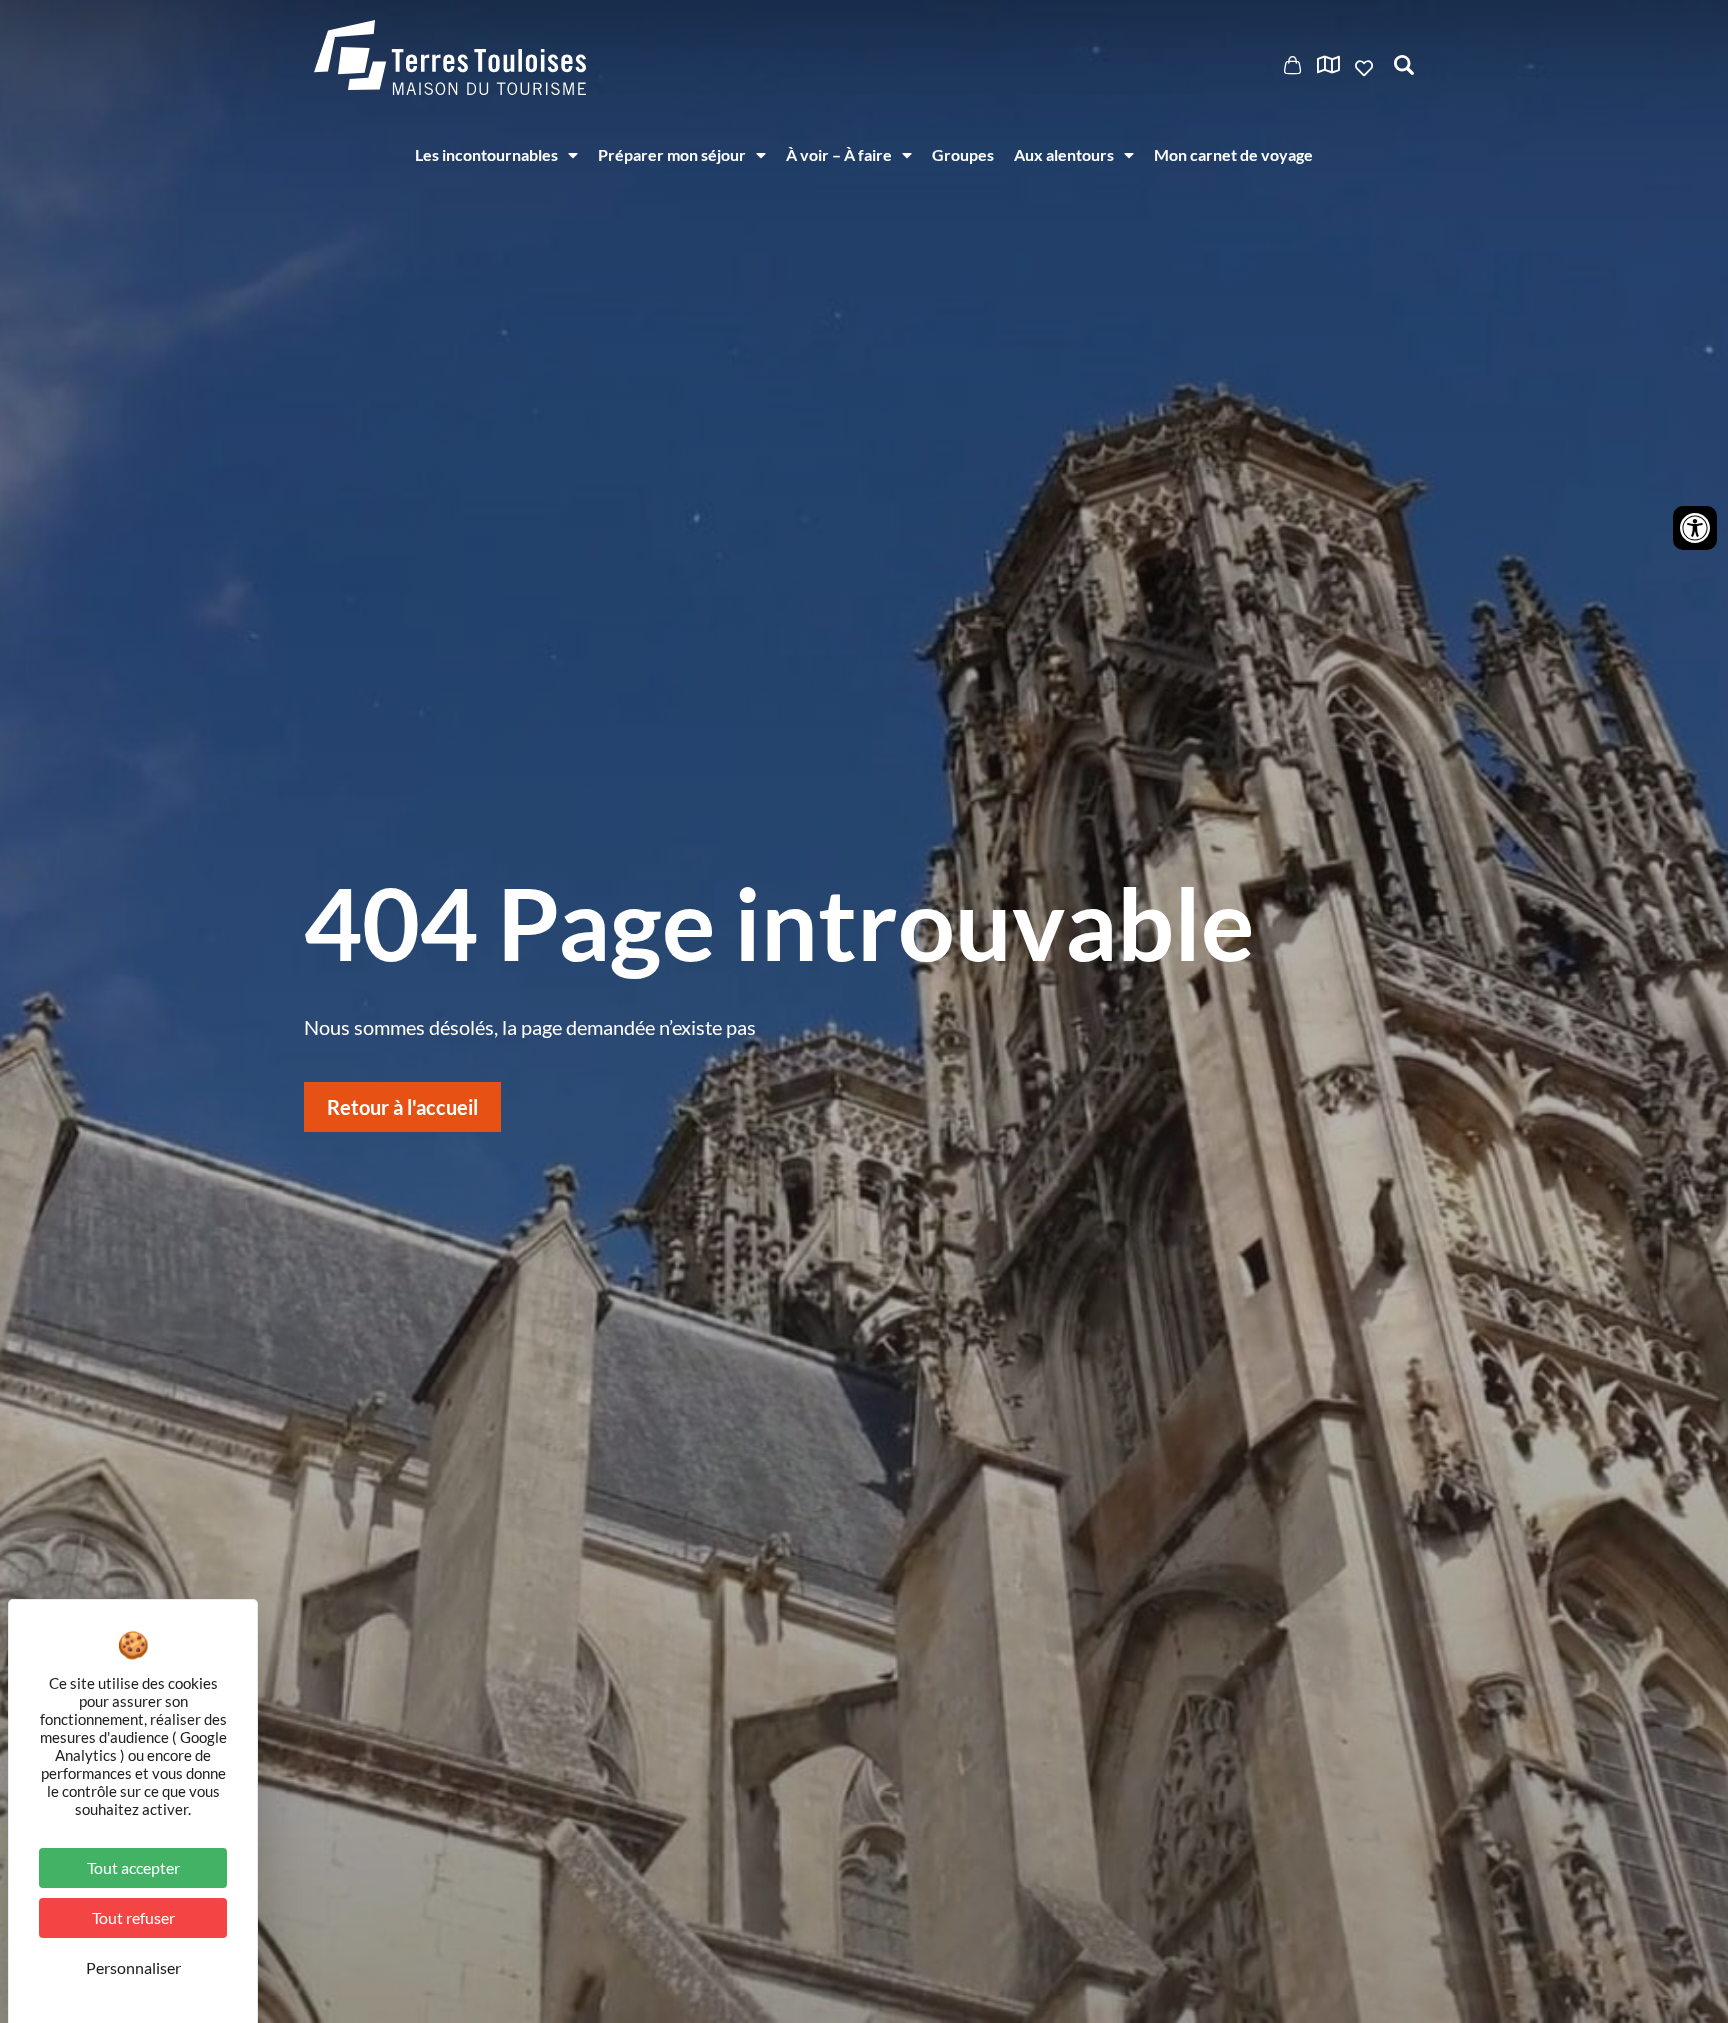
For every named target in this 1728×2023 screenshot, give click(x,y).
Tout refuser (133, 1917)
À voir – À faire (839, 154)
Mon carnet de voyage (1233, 154)
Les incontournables (486, 154)
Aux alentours (1064, 154)
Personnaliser (133, 1967)
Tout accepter (133, 1867)
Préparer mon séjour (672, 154)
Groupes (963, 154)
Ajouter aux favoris (1366, 68)
